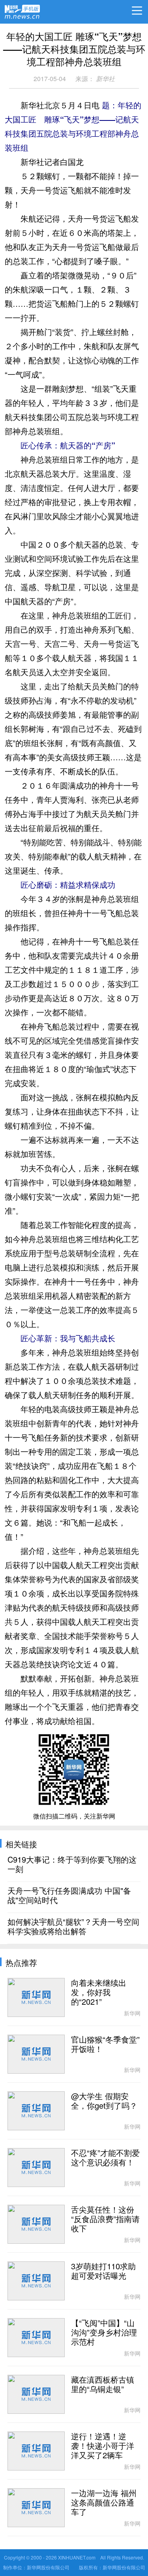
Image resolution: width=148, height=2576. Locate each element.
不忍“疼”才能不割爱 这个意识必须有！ (105, 2158)
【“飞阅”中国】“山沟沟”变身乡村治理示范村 (104, 2333)
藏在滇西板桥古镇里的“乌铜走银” (103, 2385)
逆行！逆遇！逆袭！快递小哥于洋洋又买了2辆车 (103, 2446)
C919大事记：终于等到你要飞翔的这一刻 (72, 1865)
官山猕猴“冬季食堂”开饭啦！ (105, 2045)
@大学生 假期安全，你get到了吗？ (104, 2101)
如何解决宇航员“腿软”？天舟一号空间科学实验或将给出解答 (73, 1927)
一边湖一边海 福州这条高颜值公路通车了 (104, 2503)
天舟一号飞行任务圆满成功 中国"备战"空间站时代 (69, 1896)
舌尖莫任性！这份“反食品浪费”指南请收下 (105, 2219)
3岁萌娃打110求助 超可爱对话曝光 (103, 2271)
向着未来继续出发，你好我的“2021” (99, 1993)
